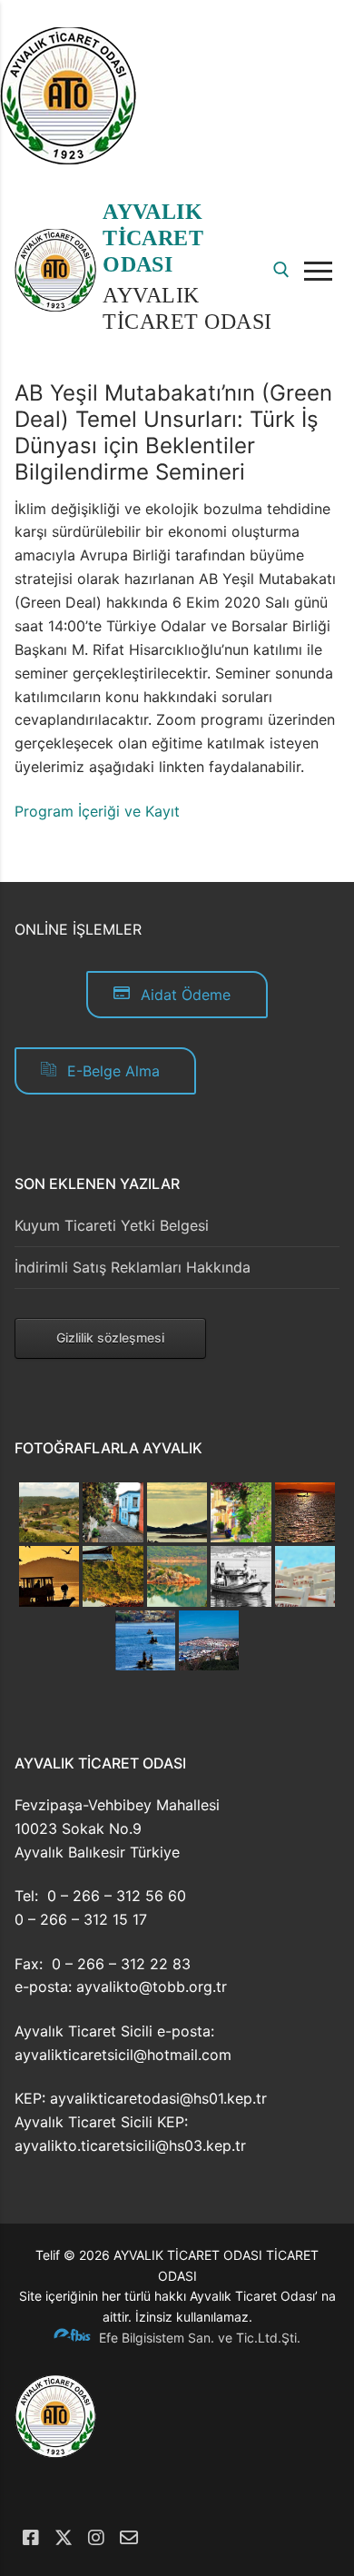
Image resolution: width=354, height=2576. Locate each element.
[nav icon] (322, 271)
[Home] (68, 159)
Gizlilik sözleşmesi (110, 1338)
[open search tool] (281, 270)
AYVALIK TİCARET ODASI (153, 238)
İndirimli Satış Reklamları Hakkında (133, 1267)
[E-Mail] (129, 2538)
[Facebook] (31, 2538)
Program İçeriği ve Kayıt (97, 811)
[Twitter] (64, 2538)
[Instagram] (96, 2538)
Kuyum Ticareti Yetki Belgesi (112, 1225)
